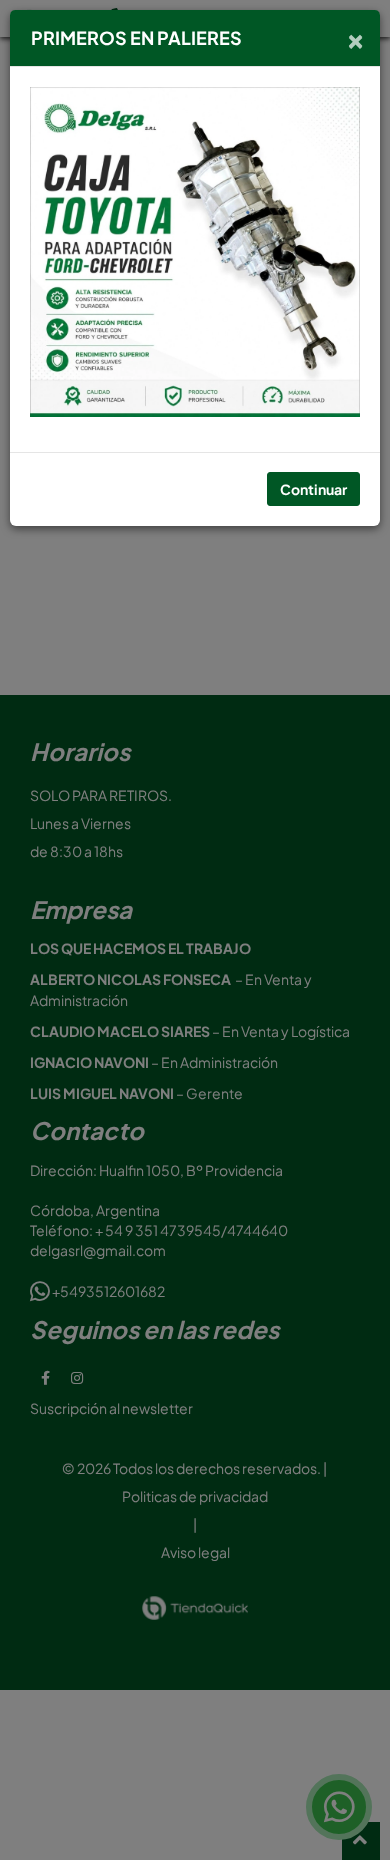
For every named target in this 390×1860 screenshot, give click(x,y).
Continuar (313, 489)
